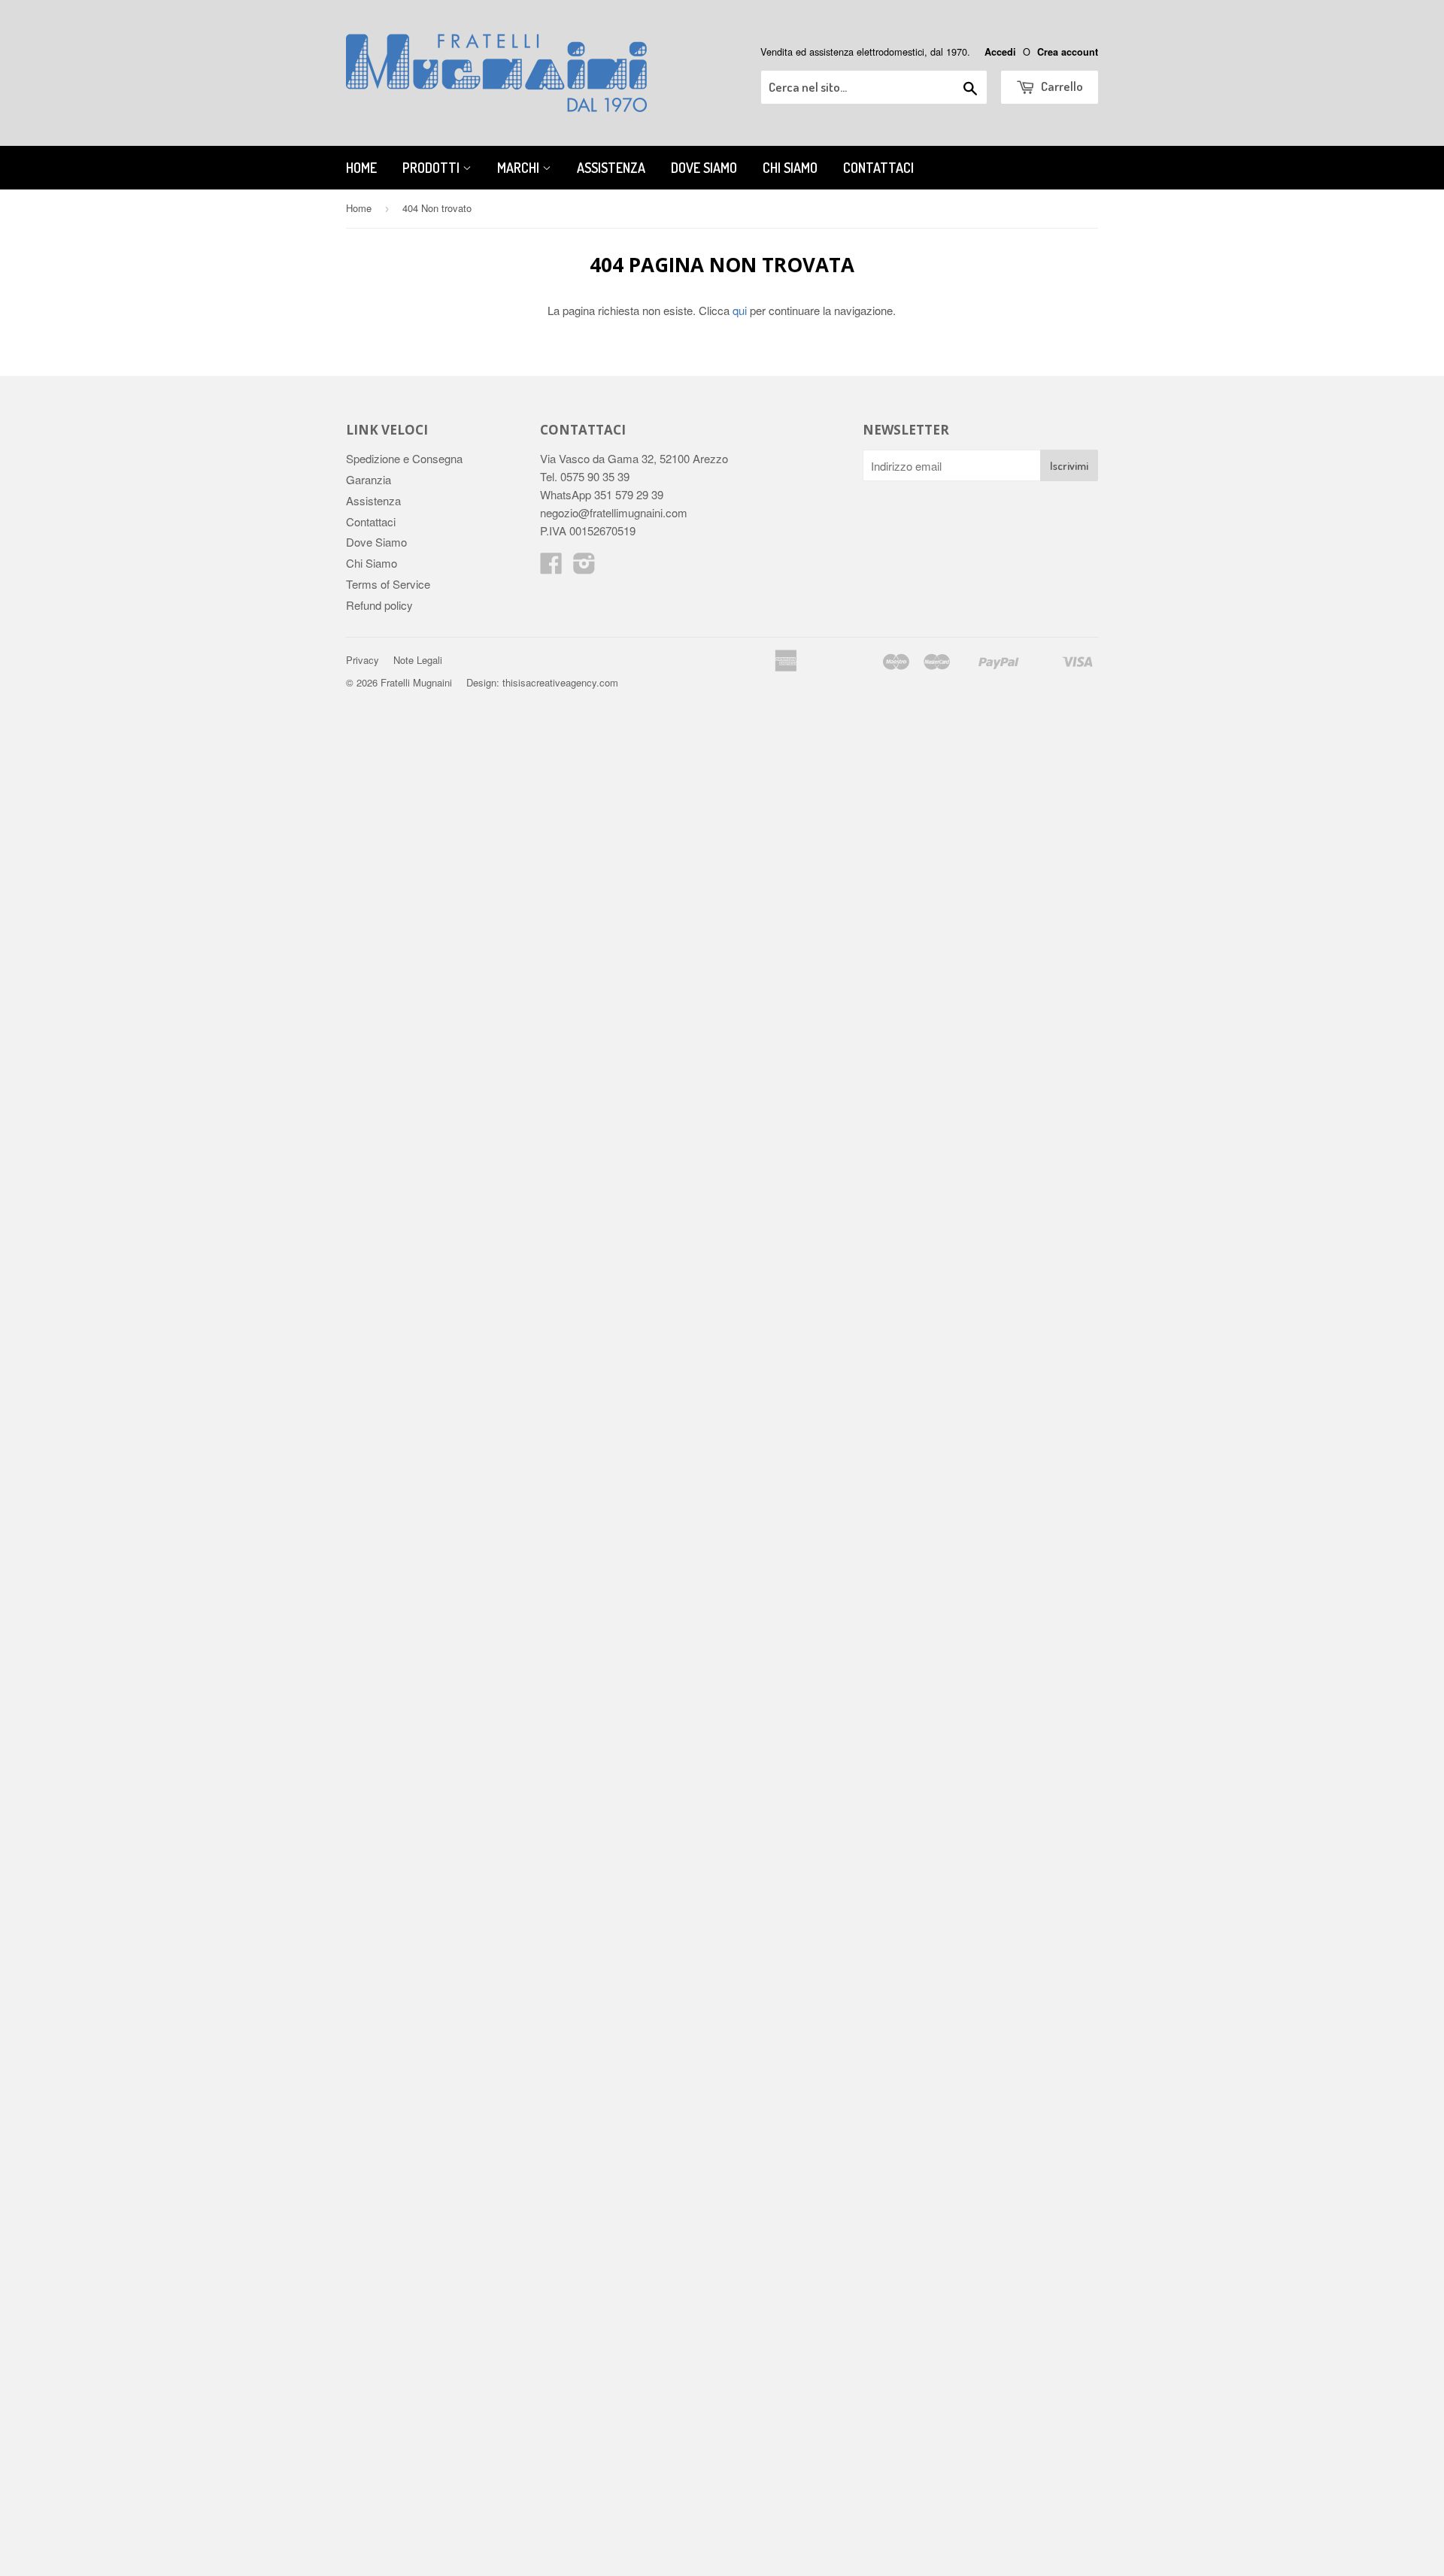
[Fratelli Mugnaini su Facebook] (551, 567)
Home (361, 168)
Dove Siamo (704, 168)
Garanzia (369, 479)
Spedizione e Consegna (404, 458)
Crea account (1068, 52)
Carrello (1061, 86)
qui (740, 310)
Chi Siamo (790, 168)
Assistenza (611, 168)
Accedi (1000, 52)
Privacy (363, 660)
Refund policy (379, 605)
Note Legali (418, 660)
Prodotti (432, 168)
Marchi (520, 168)
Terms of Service (388, 584)
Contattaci (878, 168)
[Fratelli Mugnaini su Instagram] (584, 567)
